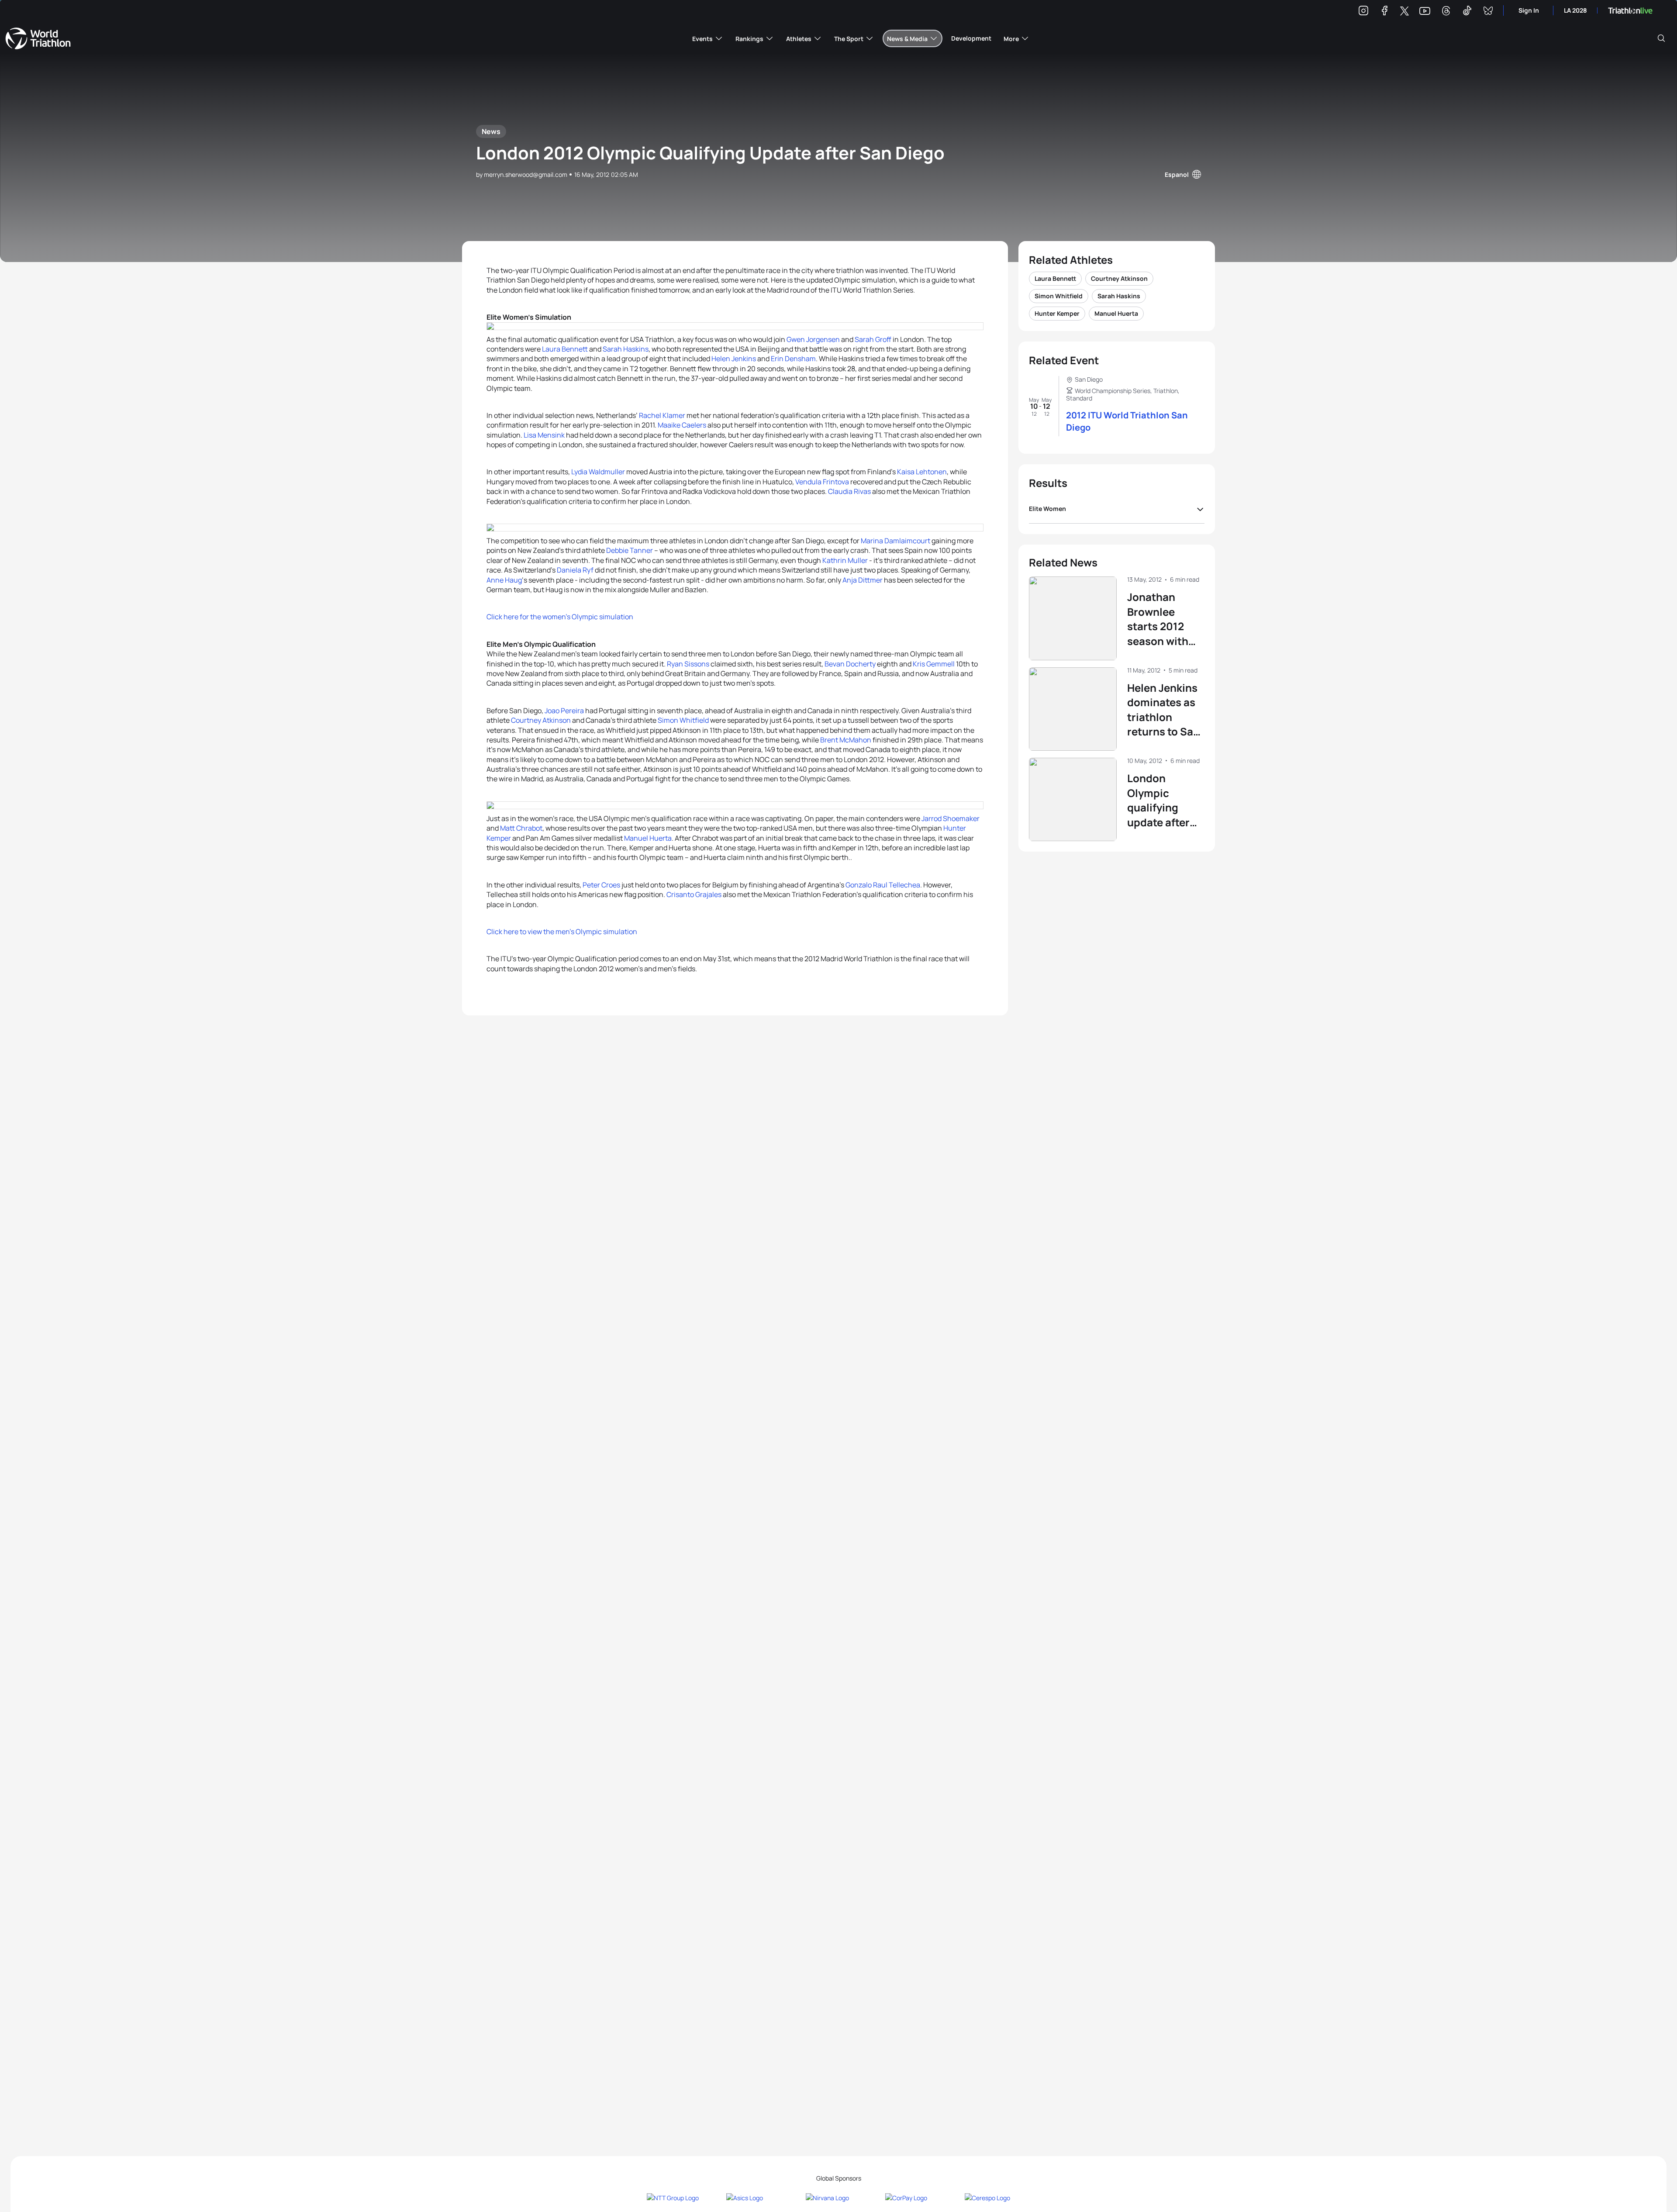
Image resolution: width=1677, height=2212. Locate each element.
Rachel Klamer (662, 415)
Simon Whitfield (683, 720)
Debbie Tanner (630, 550)
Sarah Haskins (626, 349)
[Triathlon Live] (1630, 11)
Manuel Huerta (648, 838)
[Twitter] (1404, 12)
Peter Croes (601, 885)
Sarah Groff (873, 339)
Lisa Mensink (544, 435)
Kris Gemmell (934, 664)
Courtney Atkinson (541, 720)
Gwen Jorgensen (813, 339)
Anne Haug (504, 580)
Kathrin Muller (845, 560)
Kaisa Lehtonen (922, 472)
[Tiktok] (1467, 12)
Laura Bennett (565, 349)
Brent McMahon (846, 740)
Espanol (1177, 174)
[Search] (1661, 38)
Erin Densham (793, 359)
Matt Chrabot (521, 828)
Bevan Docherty (850, 664)
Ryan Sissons (688, 664)
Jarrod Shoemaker (951, 818)
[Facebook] (1384, 12)
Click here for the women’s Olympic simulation (560, 617)
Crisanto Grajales (694, 894)
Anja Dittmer (863, 580)
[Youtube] (1425, 11)
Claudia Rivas (849, 491)
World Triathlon (38, 38)
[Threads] (1446, 12)
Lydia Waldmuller (598, 472)
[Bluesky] (1488, 12)
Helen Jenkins (734, 359)
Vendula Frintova (822, 482)
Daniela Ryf (575, 570)
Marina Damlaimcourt (895, 541)
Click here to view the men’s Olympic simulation (562, 932)
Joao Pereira (564, 711)
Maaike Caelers (682, 425)
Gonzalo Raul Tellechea (883, 885)
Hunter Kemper (1057, 313)
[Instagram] (1363, 12)
